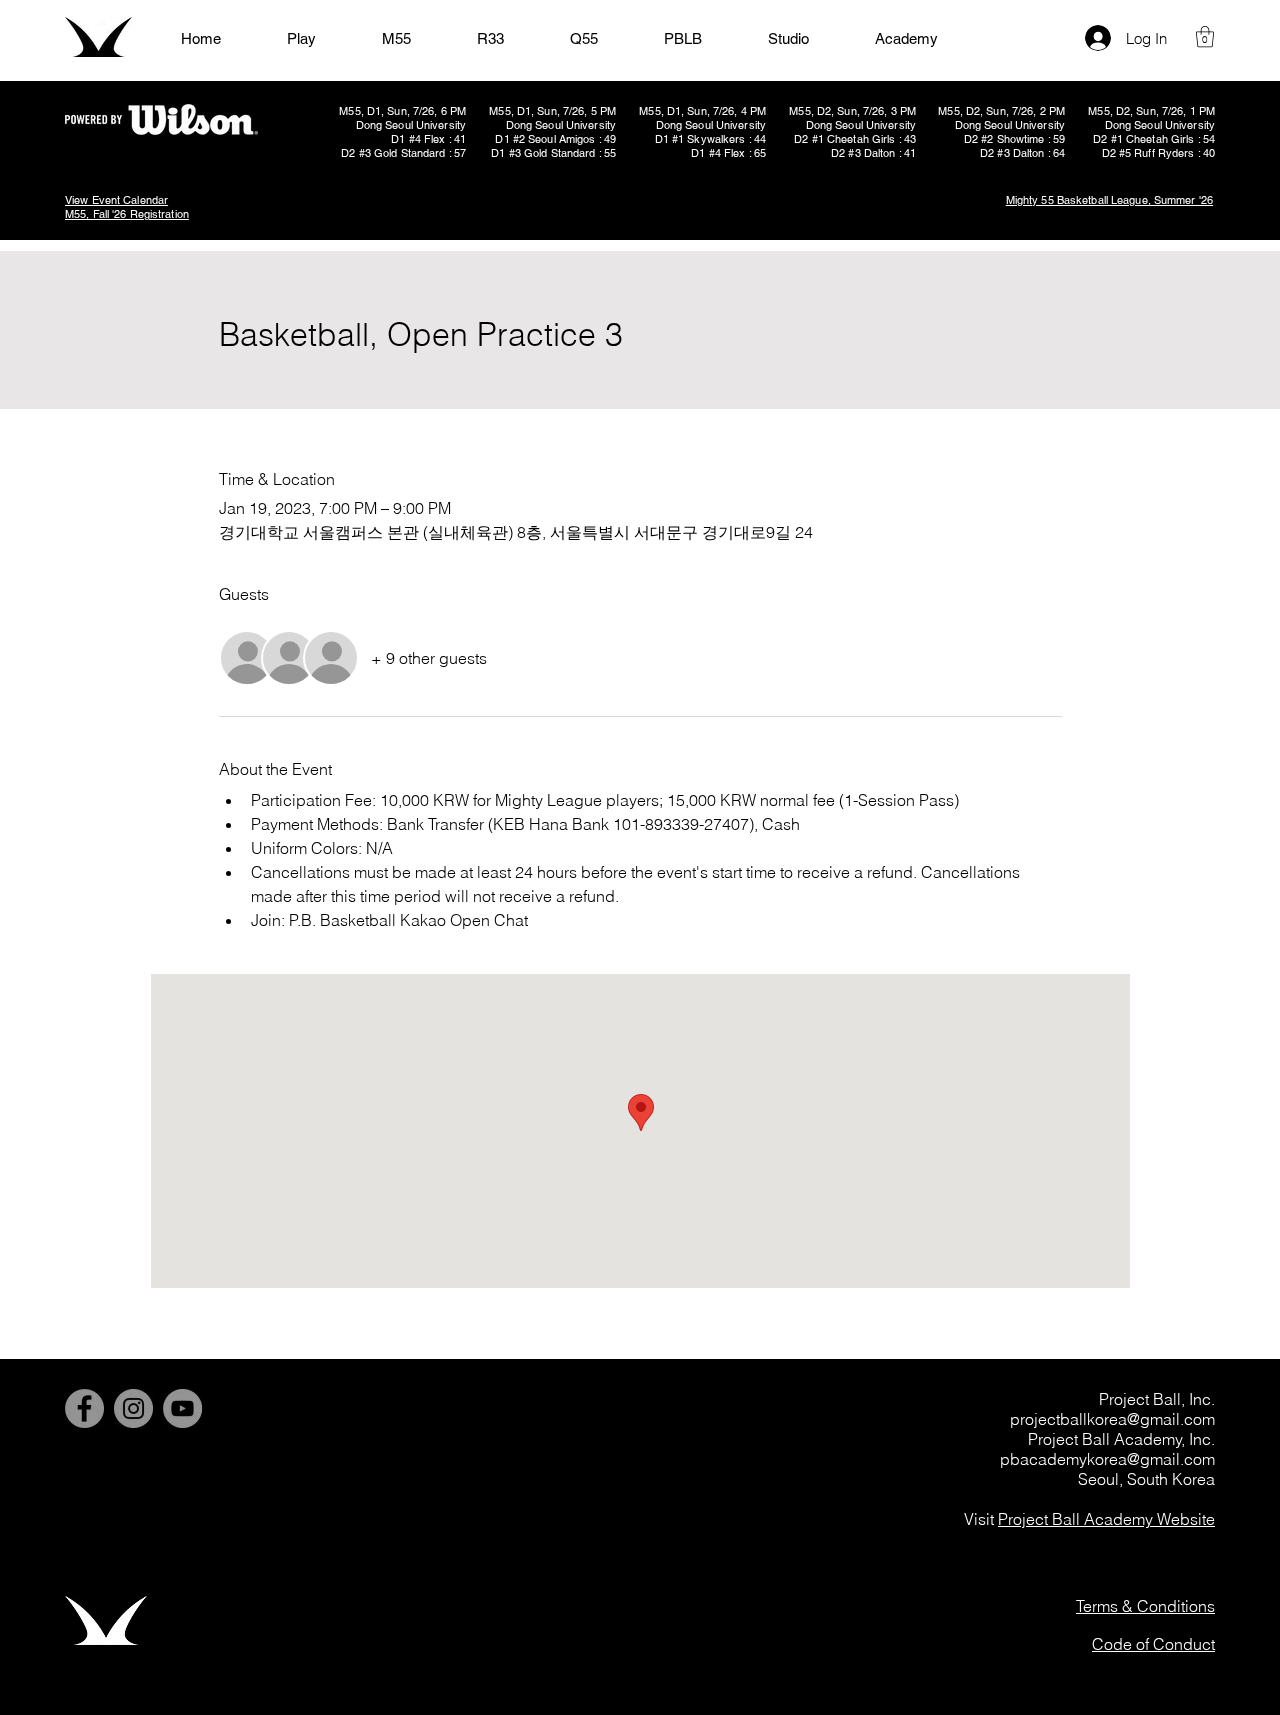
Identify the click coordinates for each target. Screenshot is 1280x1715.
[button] (1205, 36)
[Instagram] (133, 1408)
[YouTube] (182, 1408)
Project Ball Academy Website (1106, 1519)
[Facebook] (84, 1408)
